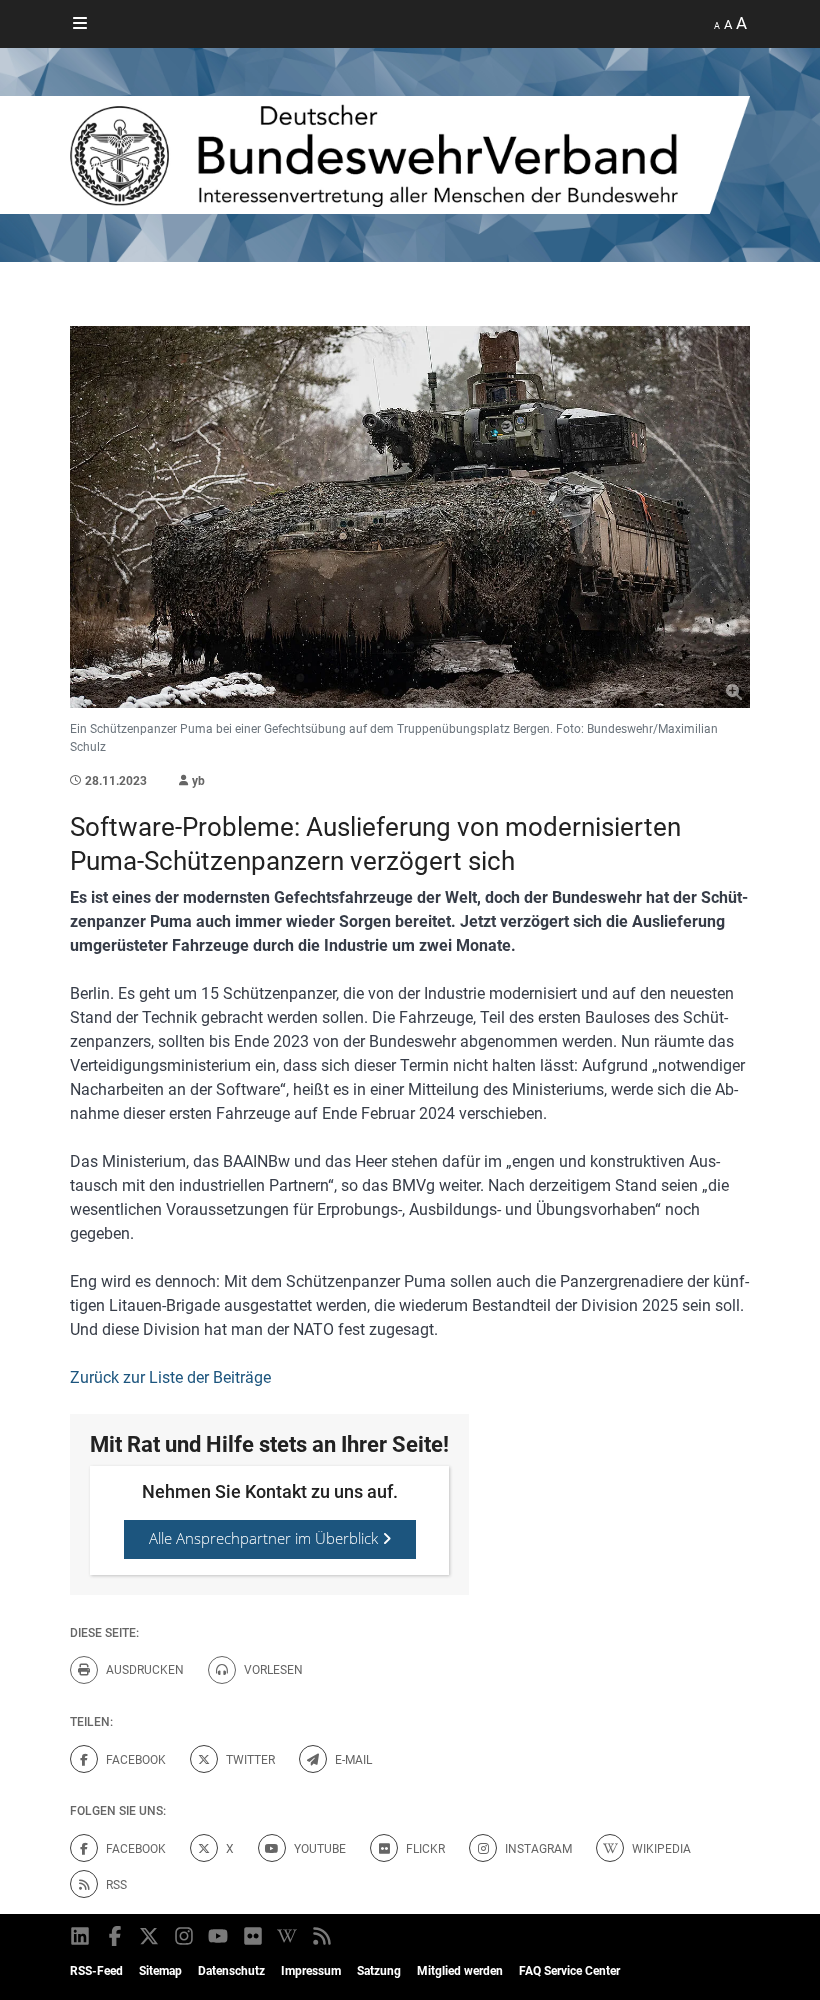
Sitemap (160, 1971)
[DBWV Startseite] (410, 155)
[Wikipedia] (288, 1936)
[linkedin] (81, 1936)
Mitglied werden (460, 1971)
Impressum (311, 1971)
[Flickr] (254, 1936)
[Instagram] (185, 1936)
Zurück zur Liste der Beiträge (170, 1377)
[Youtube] (219, 1936)
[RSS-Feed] (323, 1936)
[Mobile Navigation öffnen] (80, 24)
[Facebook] (116, 1936)
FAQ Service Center (569, 1971)
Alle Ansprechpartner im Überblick (265, 1538)
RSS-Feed (96, 1971)
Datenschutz (231, 1971)
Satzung (379, 1971)
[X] (150, 1936)
